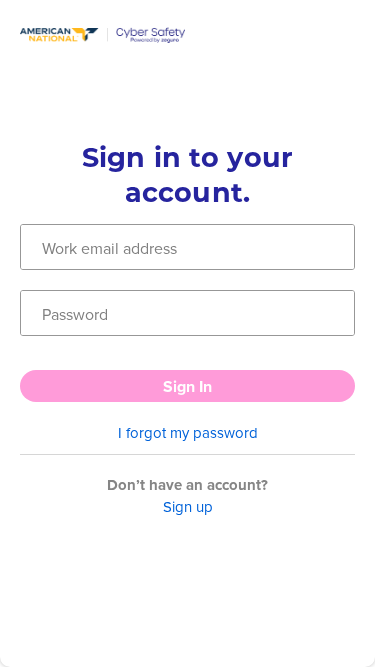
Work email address (109, 248)
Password (75, 314)
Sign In (187, 386)
